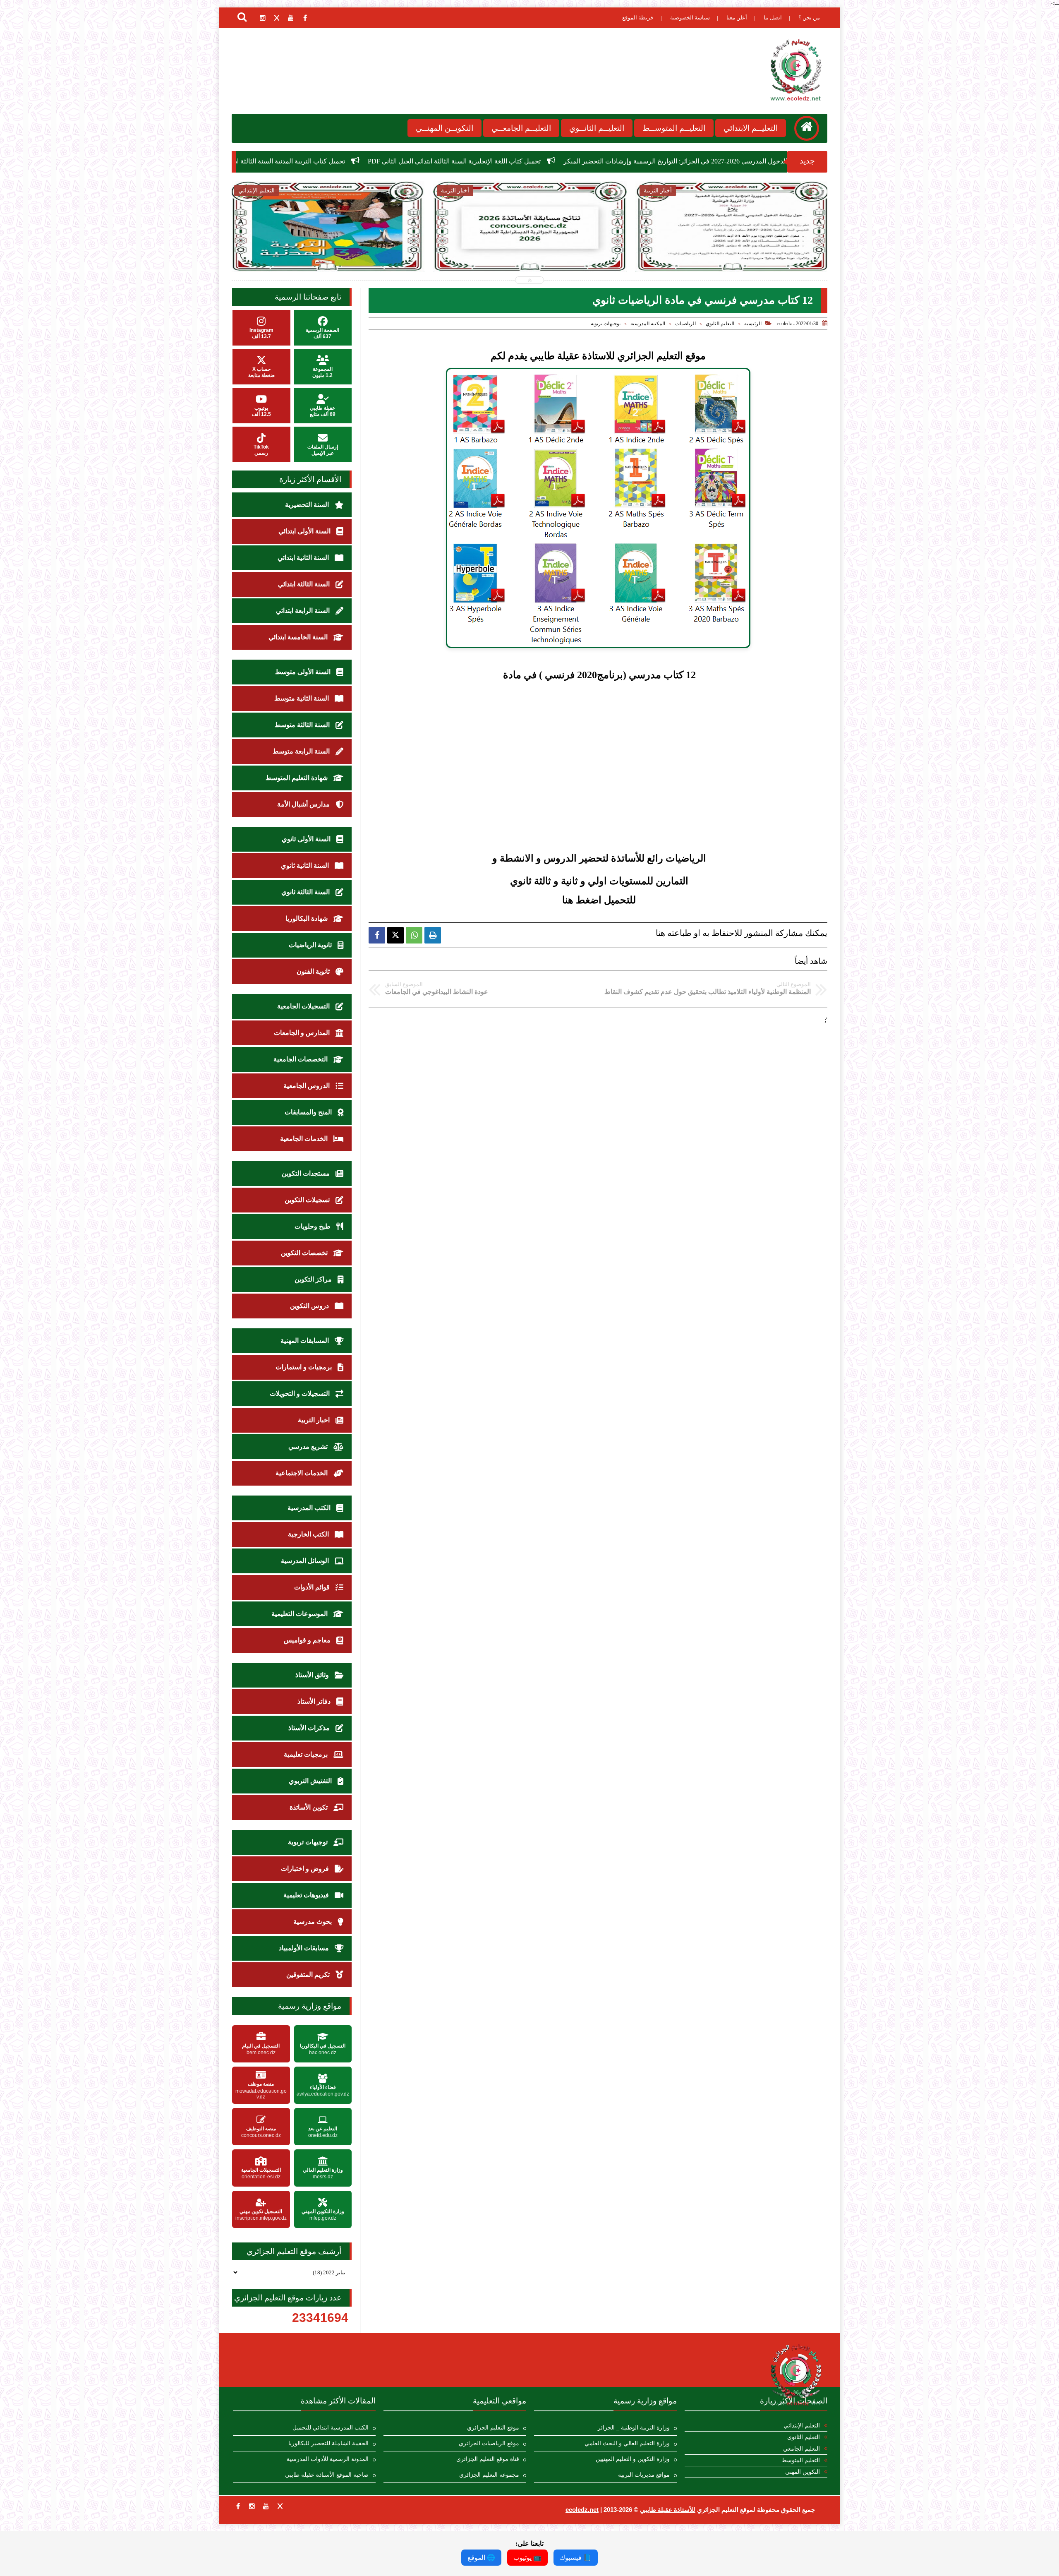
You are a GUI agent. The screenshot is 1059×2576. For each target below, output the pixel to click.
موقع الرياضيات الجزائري (489, 2443)
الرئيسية (753, 324)
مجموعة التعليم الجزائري (489, 2475)
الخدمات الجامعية (305, 1139)
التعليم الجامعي (801, 2449)
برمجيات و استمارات (304, 1367)
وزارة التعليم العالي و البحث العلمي (627, 2443)
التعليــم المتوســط (674, 128)
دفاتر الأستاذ (315, 1701)
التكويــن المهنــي (444, 128)
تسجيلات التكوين (308, 1200)
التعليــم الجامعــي (521, 128)
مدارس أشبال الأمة (304, 804)
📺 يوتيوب (527, 2558)
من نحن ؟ (809, 18)
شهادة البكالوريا (307, 918)
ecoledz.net (582, 2510)
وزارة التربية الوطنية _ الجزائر (634, 2428)
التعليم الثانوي (720, 324)
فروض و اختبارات (306, 1869)
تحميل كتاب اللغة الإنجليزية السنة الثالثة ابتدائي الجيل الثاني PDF (720, 161)
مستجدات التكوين (307, 1173)
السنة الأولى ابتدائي (305, 531)
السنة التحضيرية (308, 505)
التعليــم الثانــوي (597, 128)
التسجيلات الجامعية (304, 1006)
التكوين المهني (803, 2472)
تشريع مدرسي (309, 1446)
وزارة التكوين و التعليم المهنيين (633, 2459)
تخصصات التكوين (305, 1253)
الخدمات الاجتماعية (302, 1473)
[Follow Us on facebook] (238, 2506)
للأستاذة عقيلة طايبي (668, 2510)
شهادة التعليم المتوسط (297, 778)
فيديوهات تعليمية (307, 1895)
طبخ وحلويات (313, 1226)
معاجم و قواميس (308, 1640)
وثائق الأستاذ (313, 1675)
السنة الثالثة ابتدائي (305, 584)
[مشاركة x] (395, 935)
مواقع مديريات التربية (644, 2475)
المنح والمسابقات (309, 1112)
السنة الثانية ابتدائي (304, 558)
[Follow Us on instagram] (252, 2506)
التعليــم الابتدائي (751, 128)
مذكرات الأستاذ (310, 1728)
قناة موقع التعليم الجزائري (488, 2459)
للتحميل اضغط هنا (599, 900)
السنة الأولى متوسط (304, 672)
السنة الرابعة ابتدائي (304, 611)
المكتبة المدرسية (648, 324)
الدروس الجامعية (307, 1086)
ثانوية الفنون (314, 971)
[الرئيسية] (807, 128)
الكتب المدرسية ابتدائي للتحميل (331, 2428)
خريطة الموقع (638, 18)
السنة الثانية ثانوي (306, 865)
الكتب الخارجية (309, 1534)
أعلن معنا (737, 18)
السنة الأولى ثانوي (307, 839)
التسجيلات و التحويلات (301, 1394)
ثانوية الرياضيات (311, 945)
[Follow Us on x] (280, 2506)
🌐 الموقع (481, 2558)
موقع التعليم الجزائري (493, 2428)
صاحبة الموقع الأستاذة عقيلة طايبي (327, 2475)
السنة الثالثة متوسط (303, 725)
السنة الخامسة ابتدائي (299, 637)
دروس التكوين (310, 1306)
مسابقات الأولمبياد (305, 1948)
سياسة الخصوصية (690, 18)
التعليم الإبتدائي (802, 2426)
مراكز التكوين (314, 1279)
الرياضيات (685, 324)
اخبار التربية (315, 1420)
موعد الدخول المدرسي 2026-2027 (230, 161)
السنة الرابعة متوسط (302, 751)
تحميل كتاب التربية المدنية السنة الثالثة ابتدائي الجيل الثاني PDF (525, 161)
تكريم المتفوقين (309, 1975)
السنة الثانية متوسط (302, 698)
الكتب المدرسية (310, 1508)
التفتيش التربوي (311, 1781)
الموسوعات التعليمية (300, 1614)
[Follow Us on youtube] (266, 2506)
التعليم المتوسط (801, 2460)
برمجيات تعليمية (307, 1754)
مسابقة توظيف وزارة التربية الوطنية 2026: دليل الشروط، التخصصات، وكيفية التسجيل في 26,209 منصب (732, 253)
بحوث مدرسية (313, 1922)
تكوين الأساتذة (309, 1807)
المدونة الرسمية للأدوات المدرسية (328, 2459)
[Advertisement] (598, 772)
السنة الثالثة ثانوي (306, 892)
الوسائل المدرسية (306, 1561)
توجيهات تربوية (606, 324)
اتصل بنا (773, 18)
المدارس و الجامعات (303, 1033)
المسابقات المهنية (305, 1341)
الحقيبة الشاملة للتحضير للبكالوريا (328, 2443)
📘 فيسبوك (576, 2558)
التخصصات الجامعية (301, 1059)
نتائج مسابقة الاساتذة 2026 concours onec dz (358, 161)
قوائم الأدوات (313, 1587)
